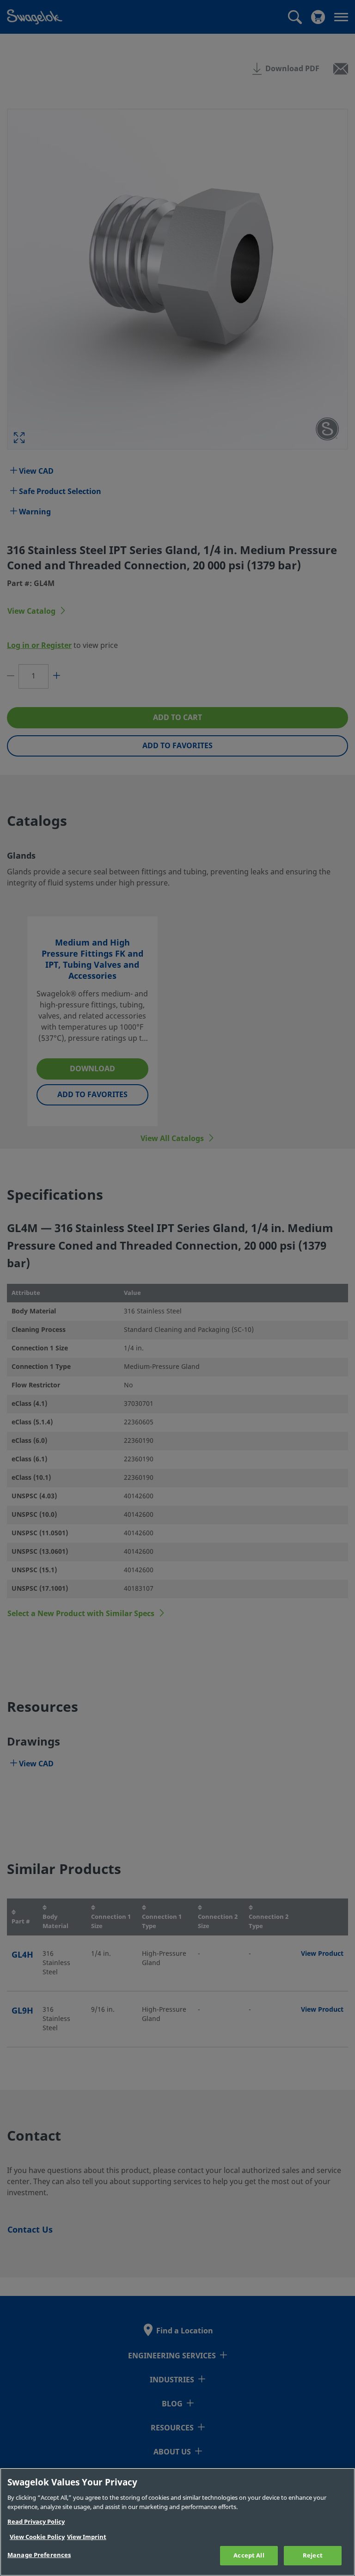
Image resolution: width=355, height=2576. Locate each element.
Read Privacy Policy (36, 2522)
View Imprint (87, 2537)
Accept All (249, 2555)
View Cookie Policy (37, 2537)
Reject (313, 2555)
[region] (177, 2522)
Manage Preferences (39, 2555)
